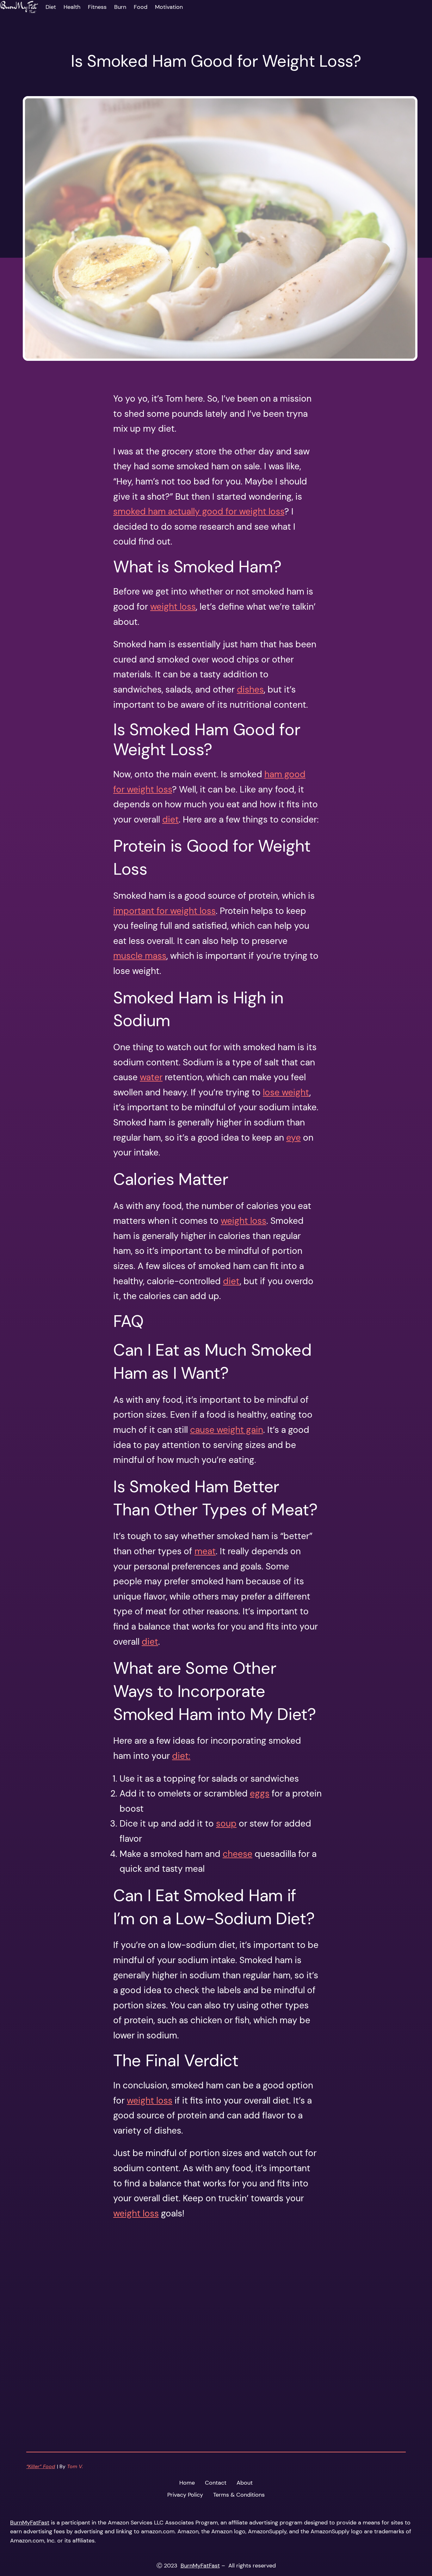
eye (293, 1138)
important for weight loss (164, 911)
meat (205, 1551)
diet (170, 820)
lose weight (286, 1092)
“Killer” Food (41, 2466)
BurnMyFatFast (30, 2523)
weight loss (173, 607)
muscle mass (140, 956)
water (151, 1077)
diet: (181, 1756)
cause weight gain (227, 1430)
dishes (250, 690)
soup (226, 1824)
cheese (238, 1854)
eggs (260, 1793)
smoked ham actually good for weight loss (199, 512)
